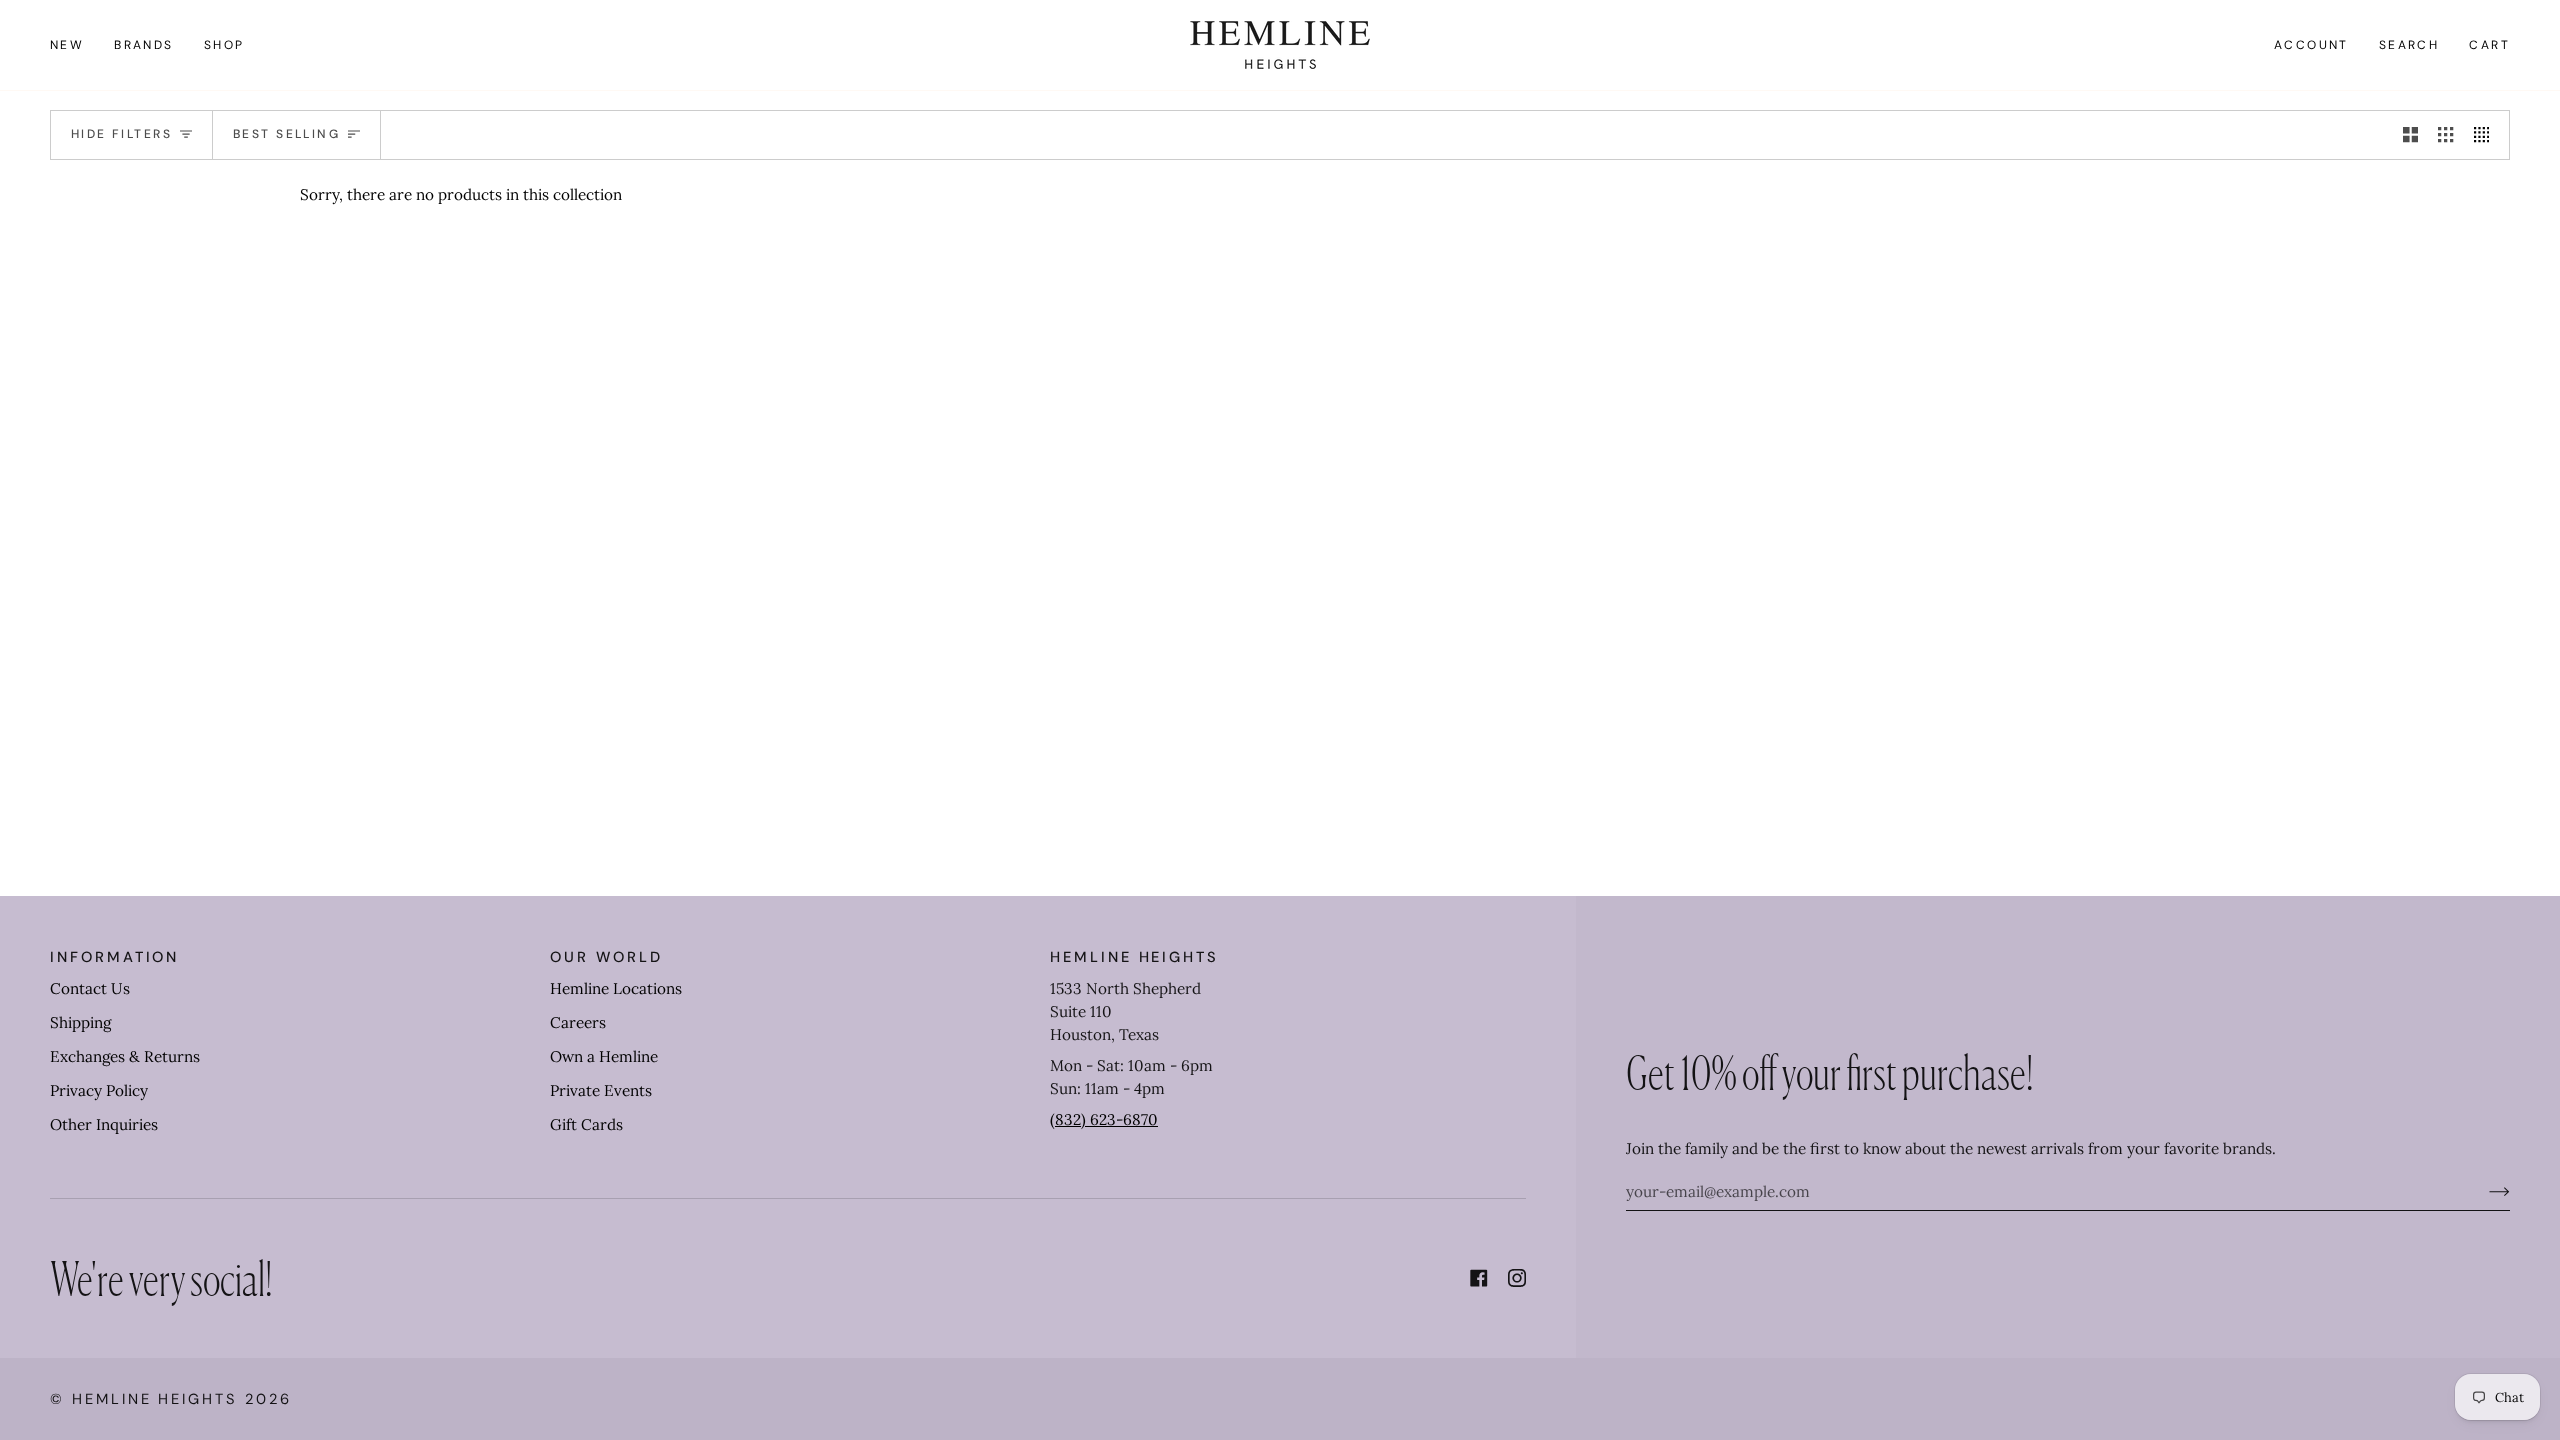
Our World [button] (606, 957)
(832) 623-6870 (1104, 1119)
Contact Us (90, 988)
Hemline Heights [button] (1134, 957)
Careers (578, 1022)
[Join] (2483, 1191)
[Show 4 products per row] (2486, 135)
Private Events (601, 1090)
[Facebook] (1479, 1278)
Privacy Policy (99, 1090)
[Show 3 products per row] (2445, 135)
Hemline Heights (155, 1399)
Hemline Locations (616, 988)
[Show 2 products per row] (2410, 135)
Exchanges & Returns (125, 1056)
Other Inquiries (104, 1124)
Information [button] (114, 957)
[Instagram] (1517, 1278)
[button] (144, 45)
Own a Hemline (604, 1056)
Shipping (80, 1022)
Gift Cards (586, 1124)
